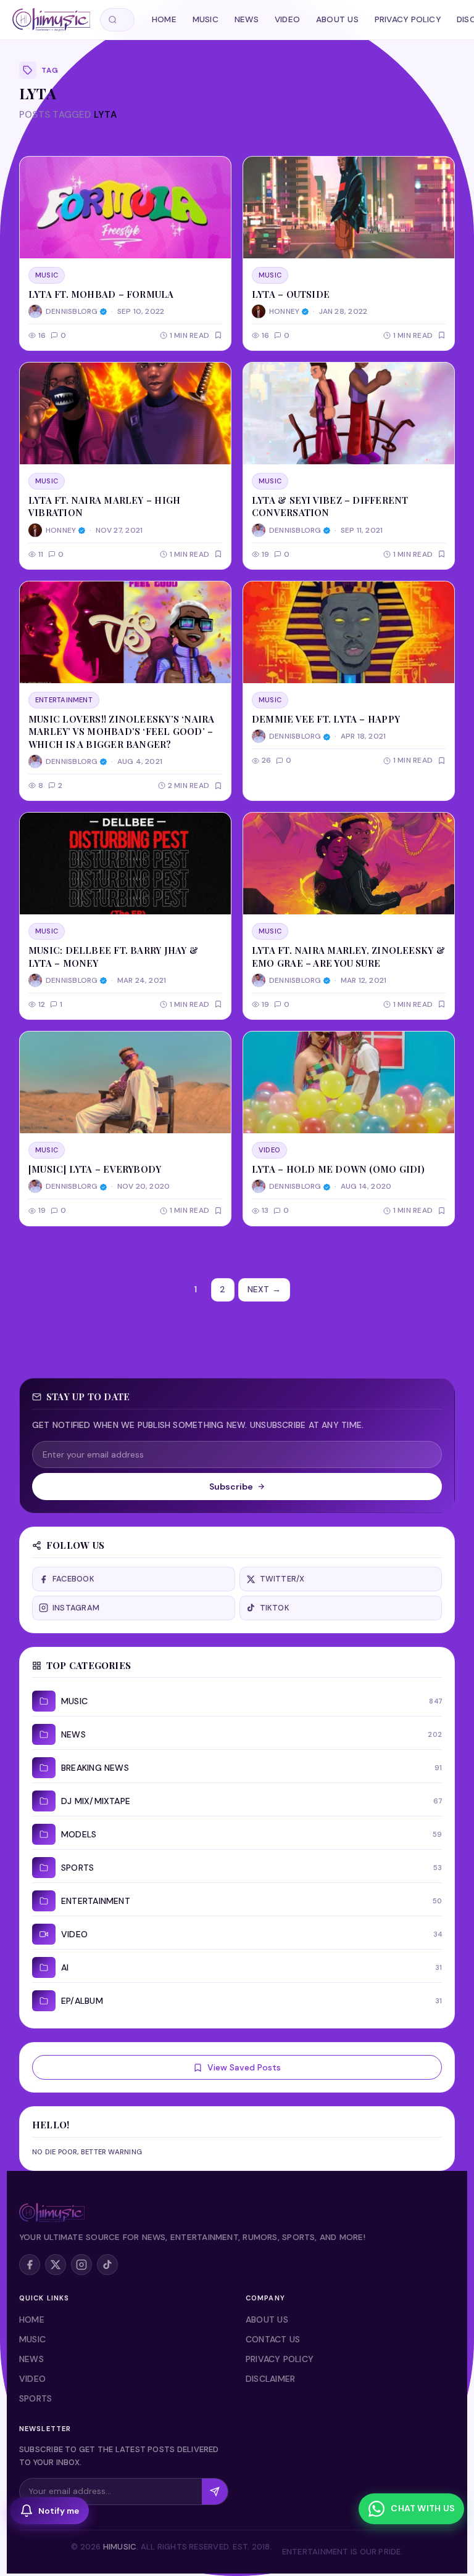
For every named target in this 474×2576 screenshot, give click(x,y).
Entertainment (64, 700)
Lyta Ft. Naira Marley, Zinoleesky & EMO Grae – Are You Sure (348, 956)
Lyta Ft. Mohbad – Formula (101, 294)
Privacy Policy (408, 19)
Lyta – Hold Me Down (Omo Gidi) (339, 1169)
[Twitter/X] (56, 2265)
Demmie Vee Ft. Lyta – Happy (326, 719)
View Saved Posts (244, 2067)
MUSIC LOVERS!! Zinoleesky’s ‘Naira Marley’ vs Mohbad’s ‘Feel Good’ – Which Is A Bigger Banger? (122, 732)
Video (287, 19)
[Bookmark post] (218, 335)
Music (206, 19)
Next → (264, 1289)
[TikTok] (107, 2265)
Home (164, 19)
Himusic (120, 2547)
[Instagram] (81, 2265)
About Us (337, 19)
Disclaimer (270, 2379)
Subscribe (231, 1487)
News (247, 19)
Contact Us (273, 2339)
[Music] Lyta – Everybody (95, 1169)
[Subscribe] (215, 2492)
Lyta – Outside (291, 294)
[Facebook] (30, 2265)
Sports (35, 2398)
